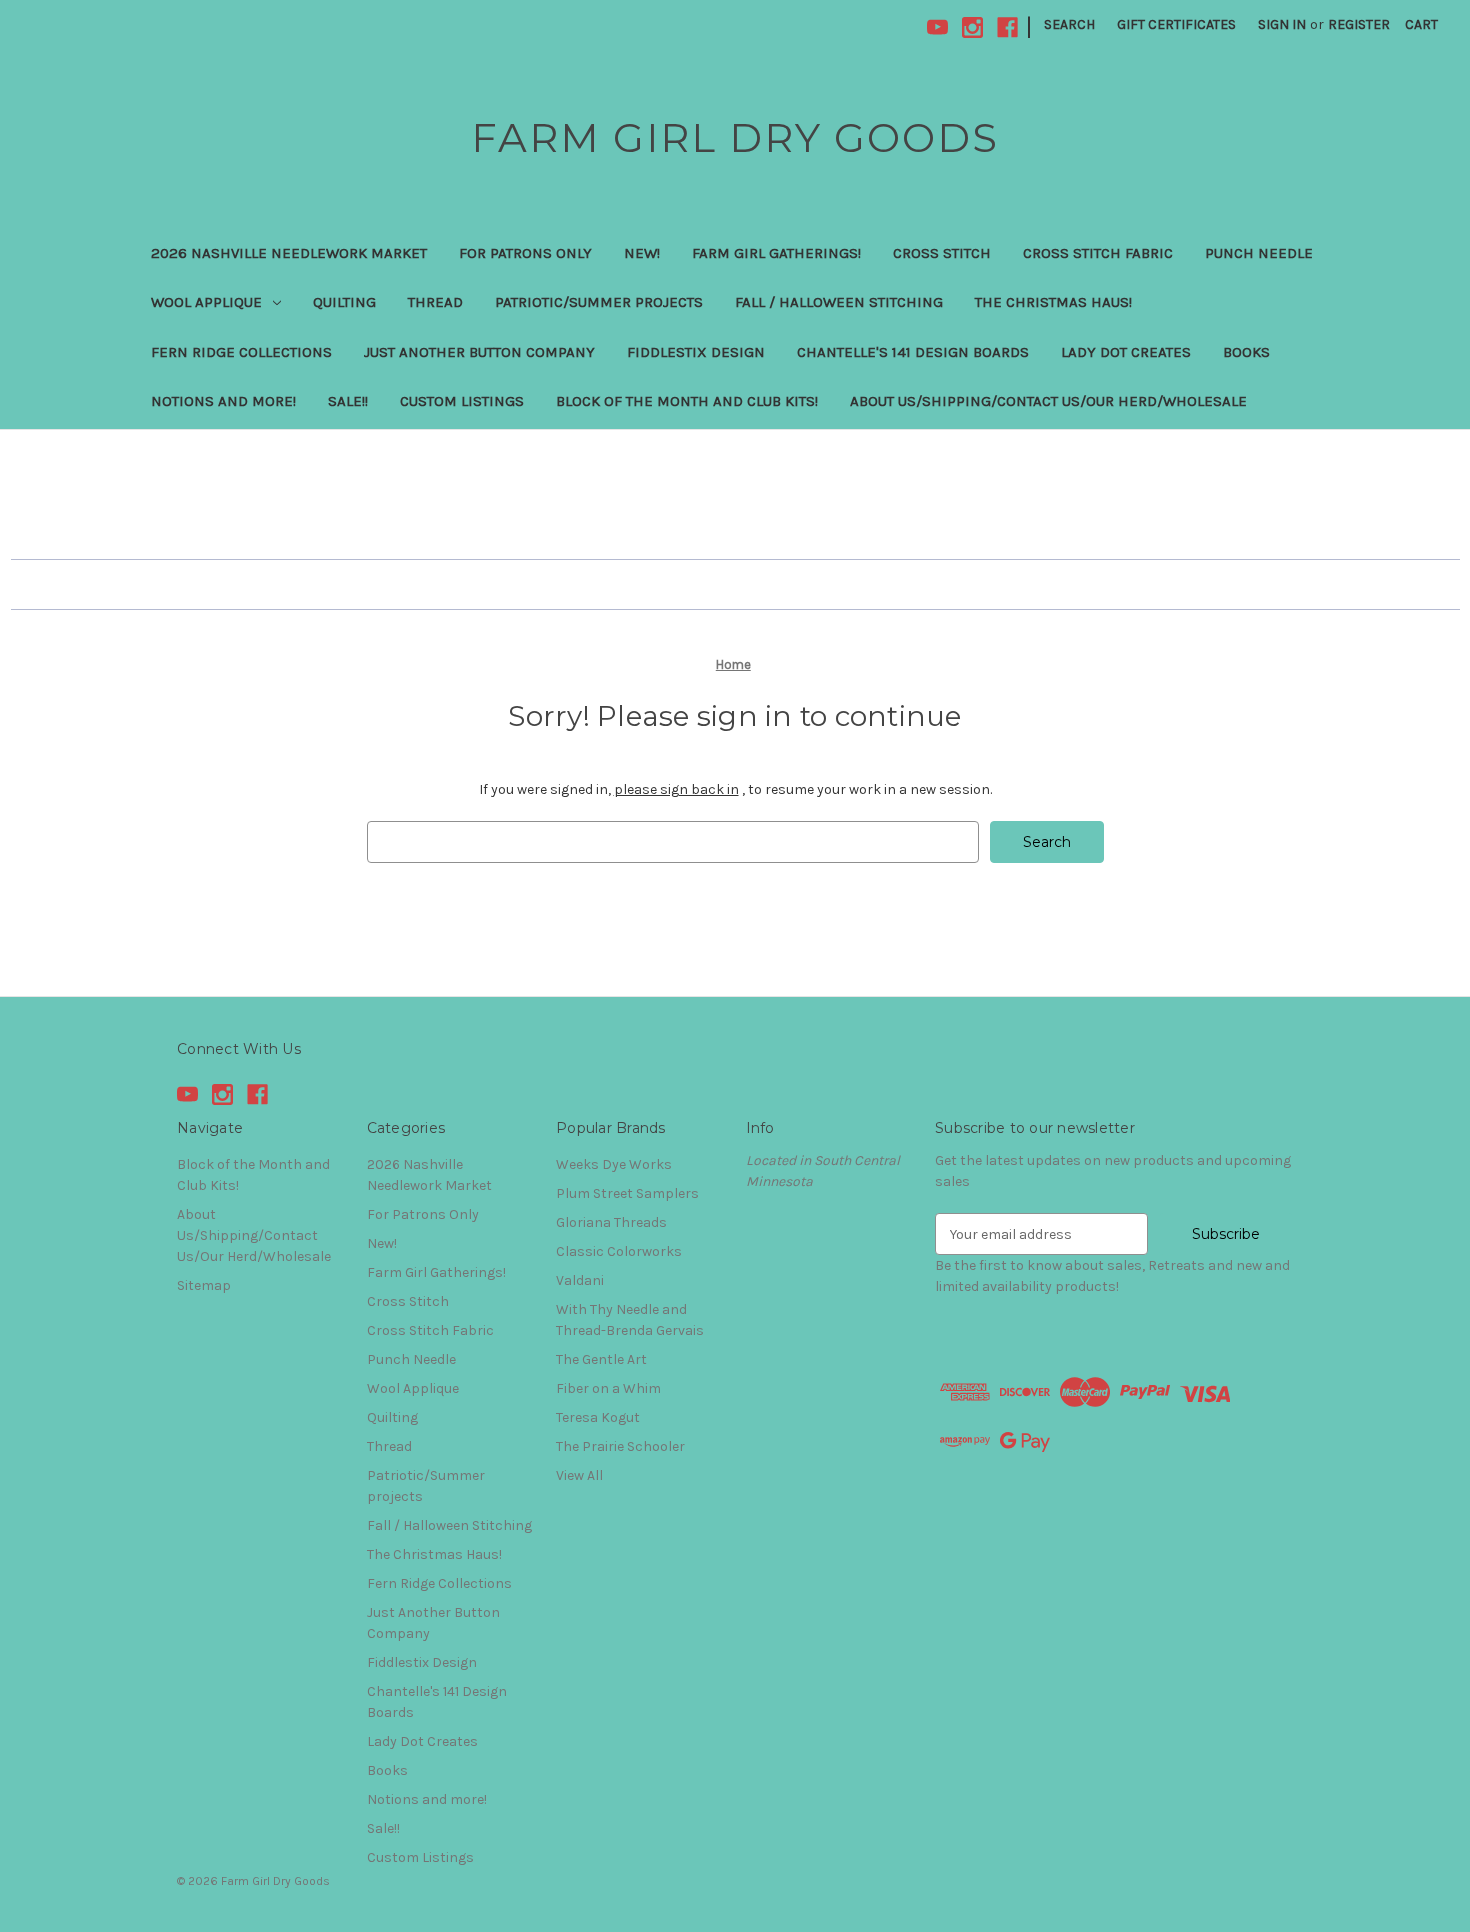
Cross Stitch (942, 253)
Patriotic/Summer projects (599, 302)
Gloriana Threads (611, 1222)
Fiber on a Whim (608, 1388)
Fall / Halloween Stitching (839, 302)
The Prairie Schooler (620, 1446)
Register (1359, 24)
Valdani (580, 1280)
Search (1069, 24)
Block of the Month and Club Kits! (687, 401)
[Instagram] (972, 27)
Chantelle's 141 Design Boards (913, 352)
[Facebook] (1007, 27)
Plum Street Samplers (627, 1193)
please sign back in (676, 789)
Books (1246, 352)
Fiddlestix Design (696, 352)
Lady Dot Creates (1126, 352)
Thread (435, 302)
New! (642, 253)
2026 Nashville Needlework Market (289, 253)
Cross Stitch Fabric (1098, 253)
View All (579, 1475)
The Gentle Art (601, 1359)
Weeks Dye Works (614, 1164)
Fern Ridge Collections (241, 352)
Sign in (1282, 24)
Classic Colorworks (619, 1251)
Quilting (344, 302)
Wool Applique (206, 302)
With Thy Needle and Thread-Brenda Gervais (630, 1320)
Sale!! (348, 401)
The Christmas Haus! (1053, 302)
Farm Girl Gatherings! (776, 253)
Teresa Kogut (598, 1417)
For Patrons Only (525, 253)
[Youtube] (937, 27)
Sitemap (204, 1285)
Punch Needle (1259, 253)
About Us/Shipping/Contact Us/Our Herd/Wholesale (1048, 401)
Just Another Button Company (479, 352)
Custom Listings (462, 401)
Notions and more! (223, 401)
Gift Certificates (1176, 24)
